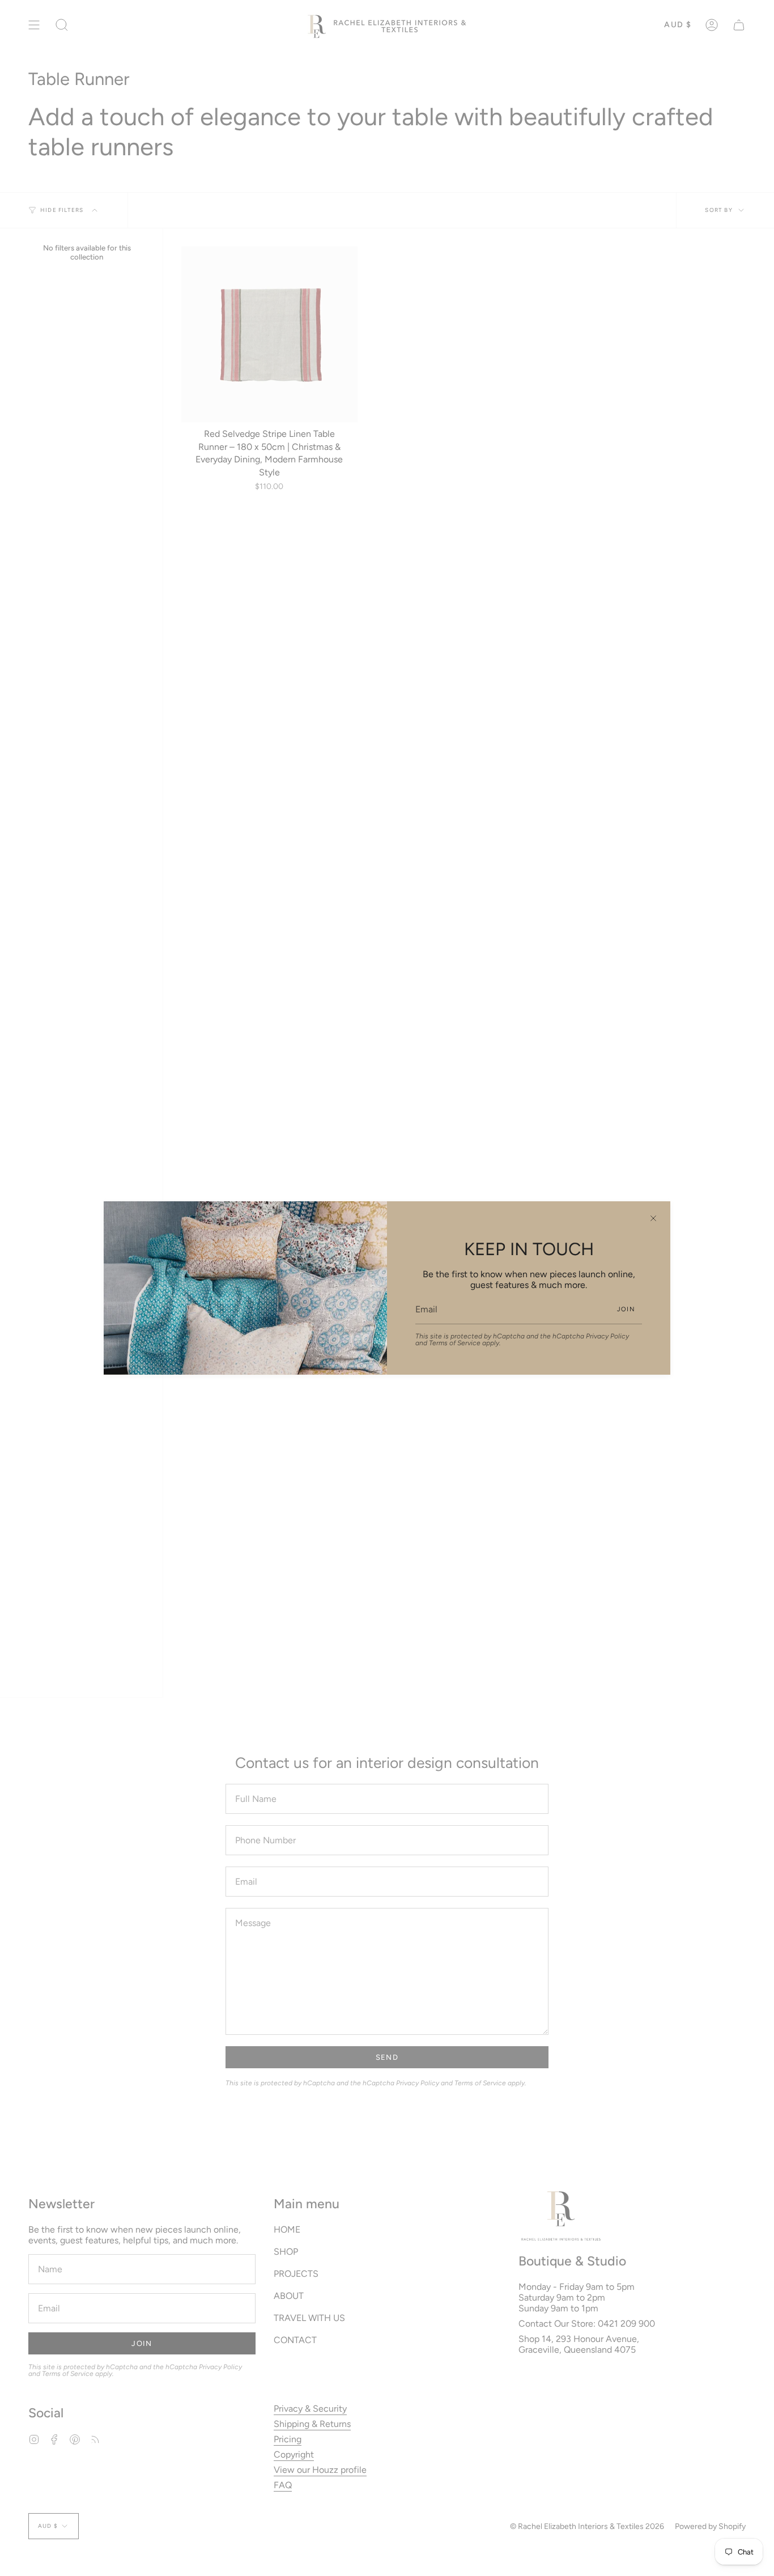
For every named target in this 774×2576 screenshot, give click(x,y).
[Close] (653, 1218)
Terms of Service (455, 1343)
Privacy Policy (607, 1336)
